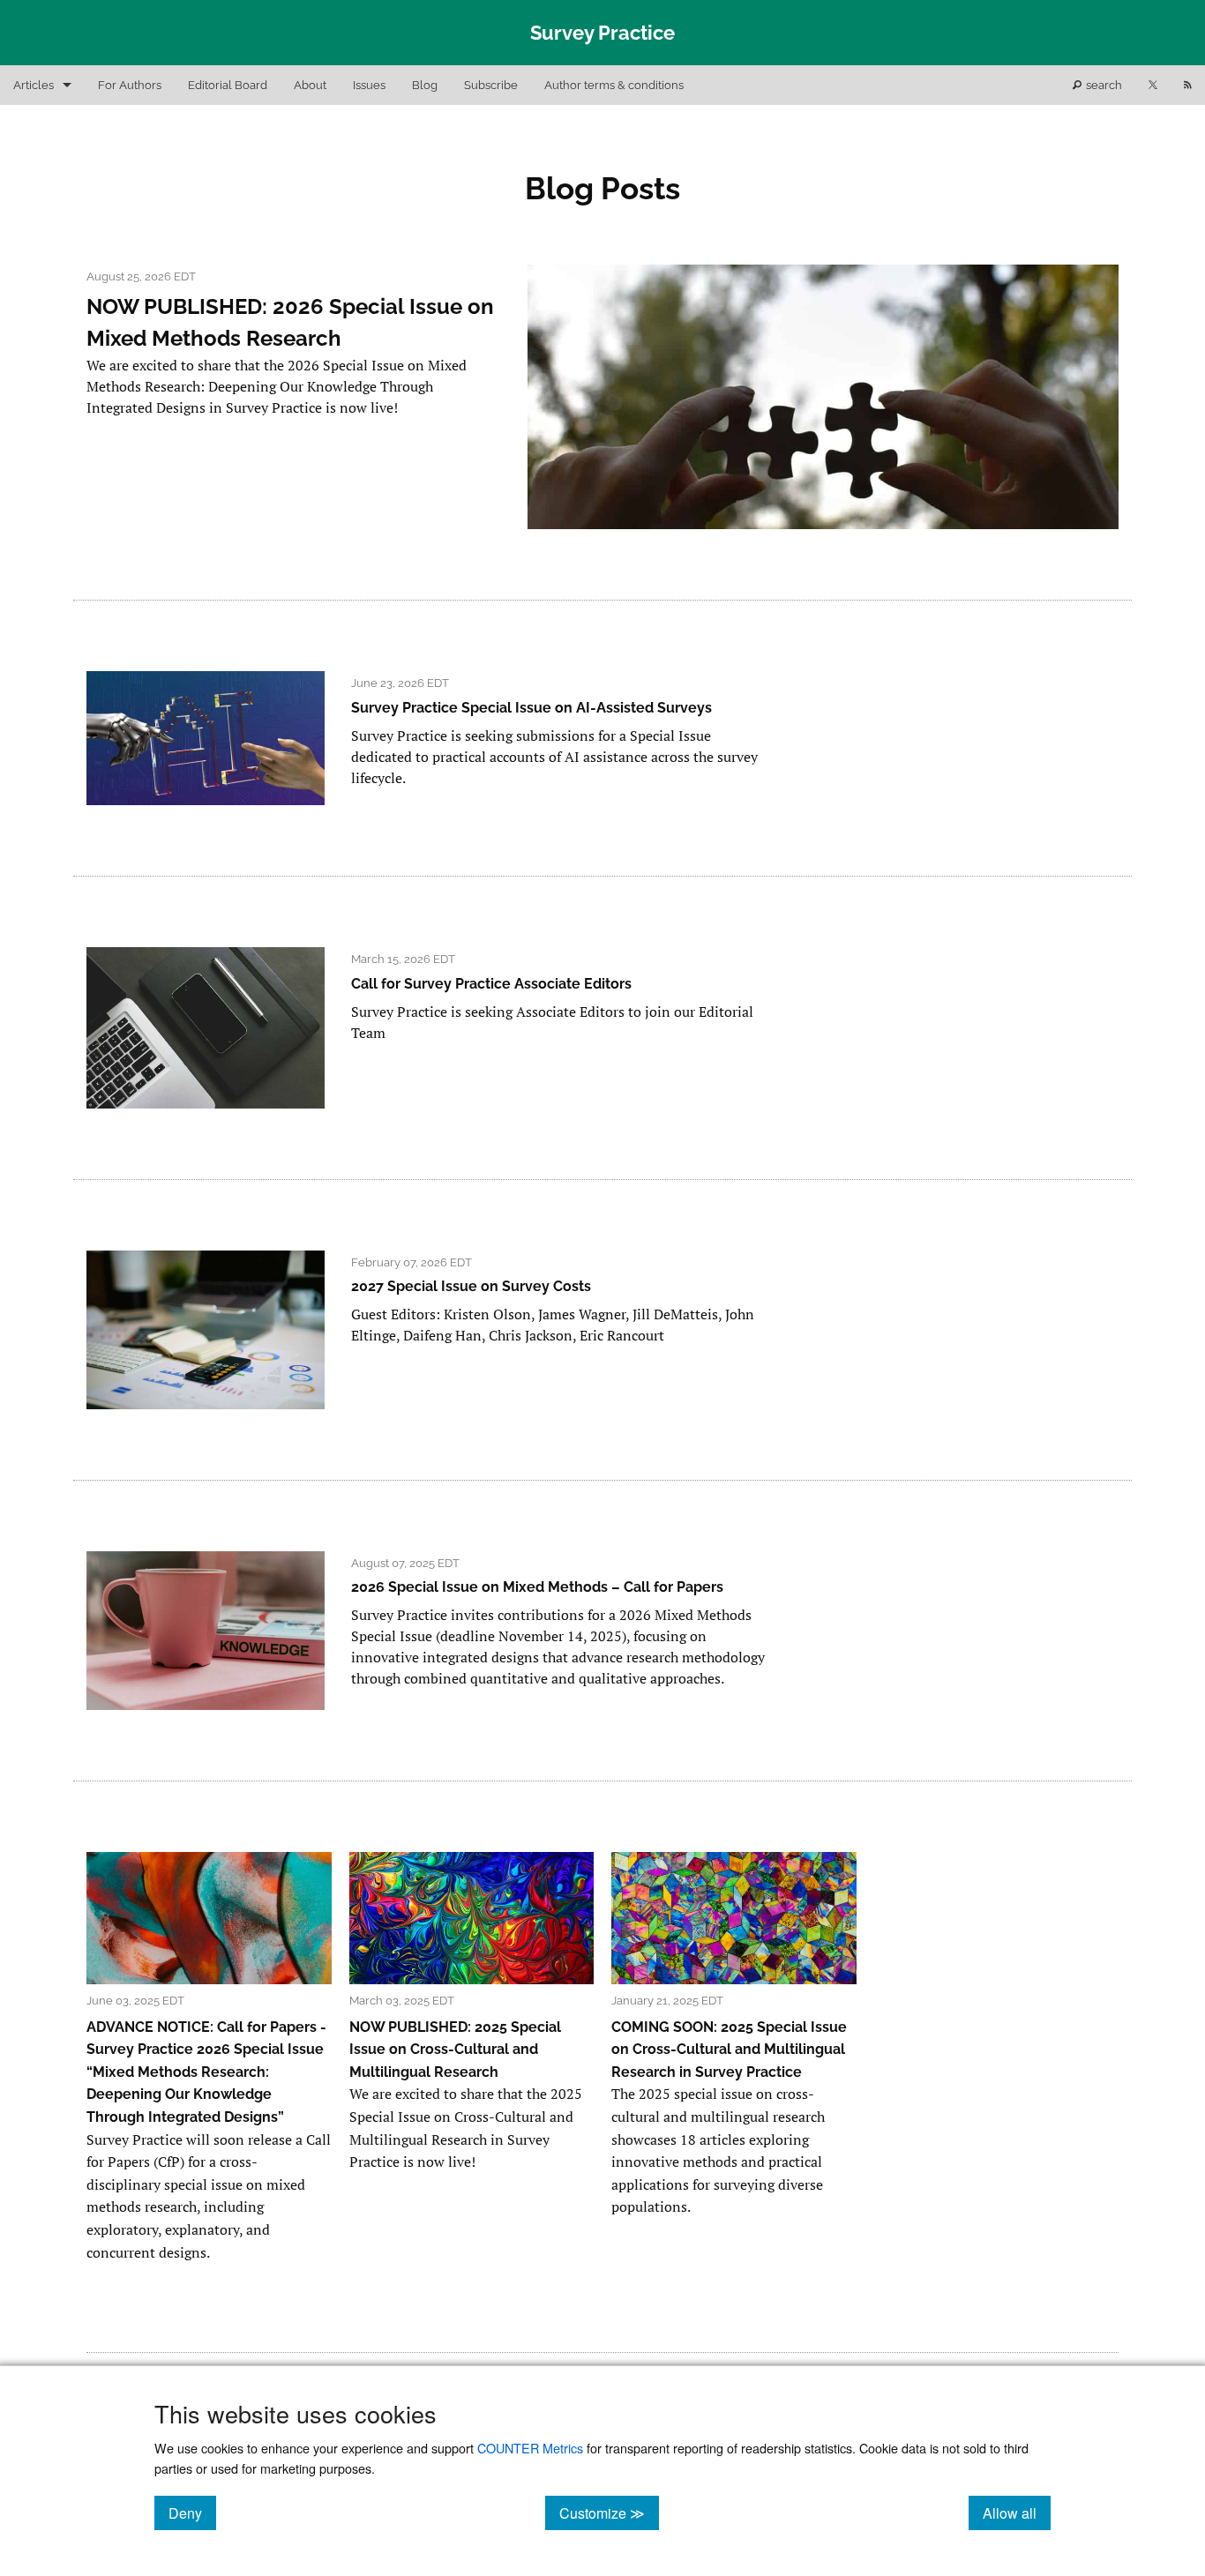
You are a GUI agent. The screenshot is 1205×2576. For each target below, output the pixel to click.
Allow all (1017, 2513)
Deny (192, 2513)
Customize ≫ (609, 2513)
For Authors (130, 85)
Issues (369, 85)
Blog (425, 85)
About (310, 85)
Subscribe (491, 85)
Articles (34, 85)
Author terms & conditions (614, 85)
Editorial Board (228, 85)
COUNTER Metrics (530, 2448)
